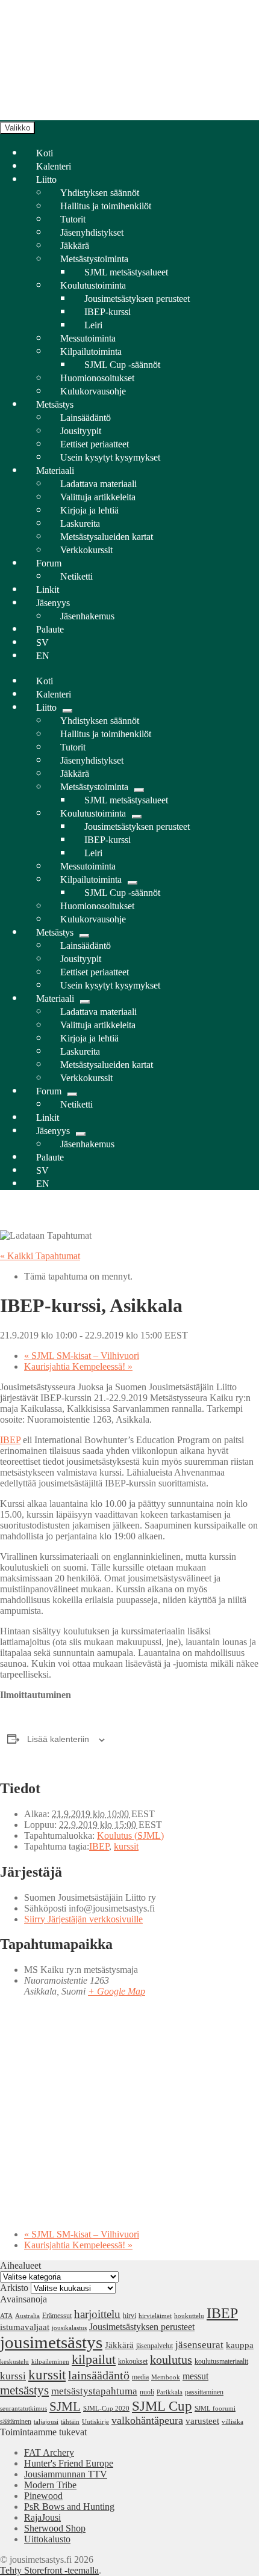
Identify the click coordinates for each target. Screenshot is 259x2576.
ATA (6, 2316)
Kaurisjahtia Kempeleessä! (78, 1366)
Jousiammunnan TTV (66, 2474)
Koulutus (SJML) (130, 1835)
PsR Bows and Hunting (69, 2507)
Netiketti (76, 576)
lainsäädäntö (99, 2375)
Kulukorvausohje (93, 391)
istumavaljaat (25, 2327)
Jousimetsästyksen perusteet (142, 2327)
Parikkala (170, 2392)
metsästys (24, 2390)
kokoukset (133, 2361)
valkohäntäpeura (147, 2420)
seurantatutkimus (23, 2409)
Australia (27, 2316)
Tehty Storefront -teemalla (49, 2570)
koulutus (171, 2360)
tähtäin (70, 2422)
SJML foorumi (215, 2409)
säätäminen (16, 2421)
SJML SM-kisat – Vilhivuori (82, 1356)
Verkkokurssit (86, 550)
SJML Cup (162, 2406)
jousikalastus (69, 2328)
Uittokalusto (47, 2539)
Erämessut (57, 2316)
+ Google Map (117, 1991)
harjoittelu (97, 2314)
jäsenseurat (199, 2344)
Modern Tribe (50, 2485)
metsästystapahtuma (94, 2391)
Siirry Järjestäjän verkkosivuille (83, 1919)
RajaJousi (42, 2517)
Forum (49, 563)
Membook (166, 2377)
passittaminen (204, 2392)
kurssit (126, 1846)
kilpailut (94, 2360)
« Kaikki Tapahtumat (40, 1256)
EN (43, 656)
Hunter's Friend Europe (69, 2463)
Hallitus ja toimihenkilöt (106, 206)
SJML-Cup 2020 (106, 2409)
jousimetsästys (51, 2342)
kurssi (13, 2376)
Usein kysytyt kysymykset (110, 457)
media (140, 2377)
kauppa (240, 2345)
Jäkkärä (119, 2345)
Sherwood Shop (55, 2528)
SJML (65, 2406)
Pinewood (43, 2496)
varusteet (202, 2421)
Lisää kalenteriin (58, 1739)
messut (195, 2376)
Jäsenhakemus (87, 616)
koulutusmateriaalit (221, 2361)
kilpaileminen (50, 2362)
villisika (232, 2422)
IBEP (10, 1440)
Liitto (46, 179)
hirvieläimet (155, 2316)
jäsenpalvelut (154, 2346)
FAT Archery (49, 2452)
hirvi (129, 2316)
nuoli (147, 2392)
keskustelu (14, 2362)
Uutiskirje (95, 2422)
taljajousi (46, 2422)
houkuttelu (189, 2316)
